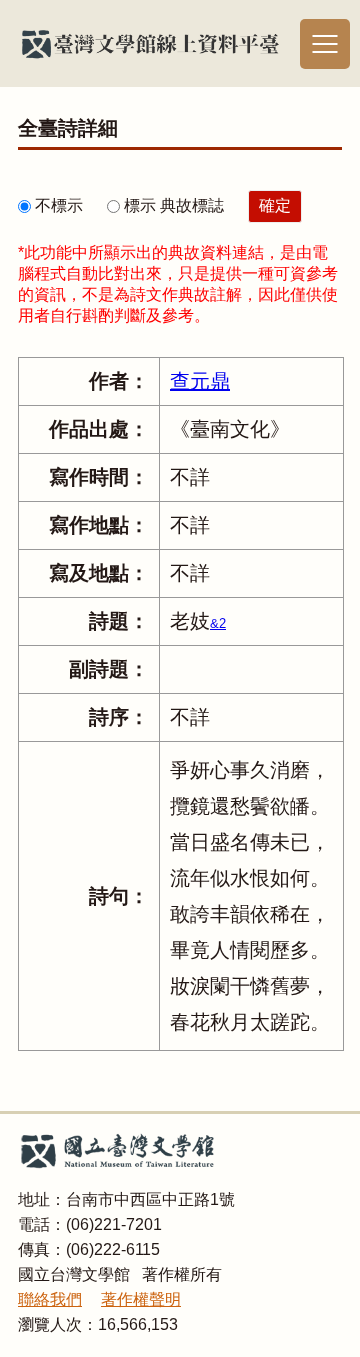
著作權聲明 (141, 1299)
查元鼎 (200, 381)
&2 (218, 623)
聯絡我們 (50, 1299)
